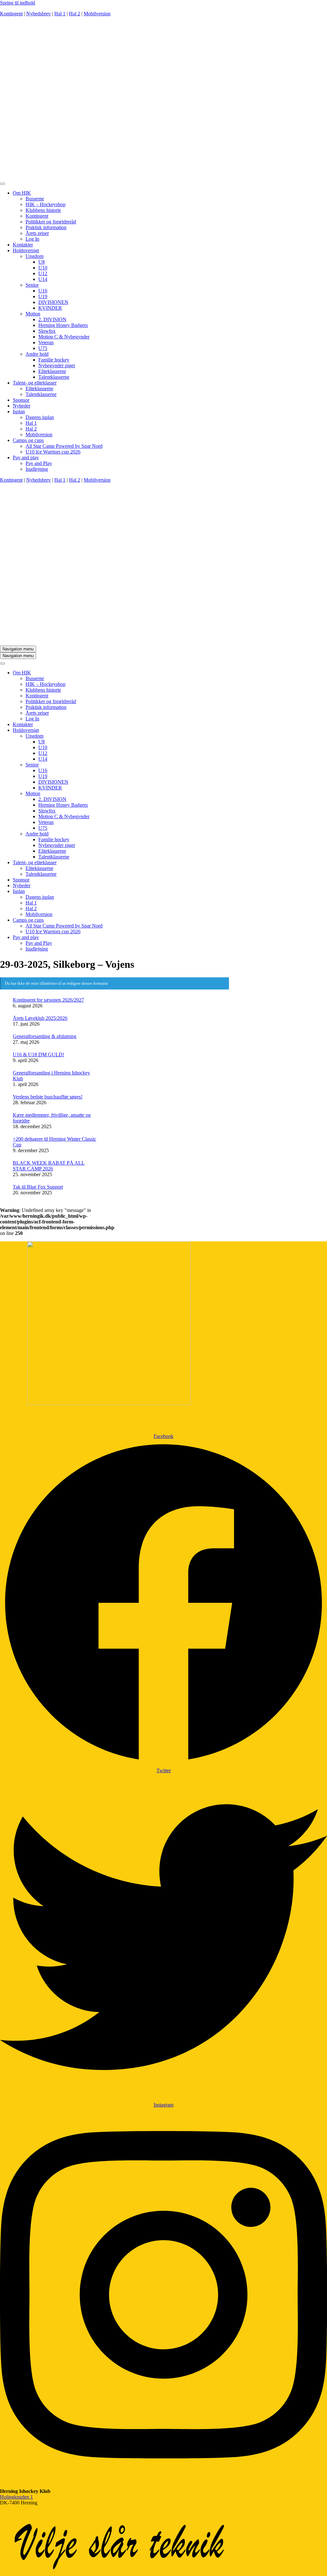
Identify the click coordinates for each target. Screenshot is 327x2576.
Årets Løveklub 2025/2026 (40, 1018)
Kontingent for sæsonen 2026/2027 (48, 1000)
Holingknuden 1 (16, 2497)
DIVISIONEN (53, 302)
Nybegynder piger (57, 365)
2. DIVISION (52, 319)
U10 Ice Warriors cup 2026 (53, 452)
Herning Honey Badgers (63, 325)
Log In (32, 239)
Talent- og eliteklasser (35, 383)
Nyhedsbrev (38, 14)
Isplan (19, 411)
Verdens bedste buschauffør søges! (48, 1097)
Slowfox (47, 331)
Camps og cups (28, 440)
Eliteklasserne (52, 371)
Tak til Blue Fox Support (38, 1187)
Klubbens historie (43, 210)
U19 (43, 296)
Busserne (35, 199)
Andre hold (37, 354)
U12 (43, 273)
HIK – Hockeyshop (46, 204)
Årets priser (37, 233)
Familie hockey (54, 360)
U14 (43, 279)
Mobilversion (97, 14)
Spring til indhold (18, 3)
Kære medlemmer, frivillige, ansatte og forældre (52, 1118)
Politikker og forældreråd (51, 222)
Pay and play (26, 458)
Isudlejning (37, 469)
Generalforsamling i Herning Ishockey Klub (51, 1076)
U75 (43, 348)
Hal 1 (60, 14)
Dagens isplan (40, 417)
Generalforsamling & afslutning (45, 1036)
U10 (43, 268)
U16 (43, 291)
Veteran (46, 342)
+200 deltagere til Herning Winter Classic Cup (54, 1142)
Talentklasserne (54, 377)
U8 (42, 262)
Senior (32, 285)
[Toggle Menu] (3, 184)
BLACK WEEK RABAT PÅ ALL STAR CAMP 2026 (49, 1166)
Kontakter (23, 245)
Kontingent (11, 14)
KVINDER (50, 308)
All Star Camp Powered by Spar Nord (64, 446)
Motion (33, 314)
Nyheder (22, 406)
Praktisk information (46, 227)
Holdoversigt (26, 250)
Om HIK (22, 193)
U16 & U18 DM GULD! (38, 1055)
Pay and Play (39, 463)
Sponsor (21, 400)
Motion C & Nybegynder (64, 337)
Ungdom (34, 256)
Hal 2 (75, 14)
